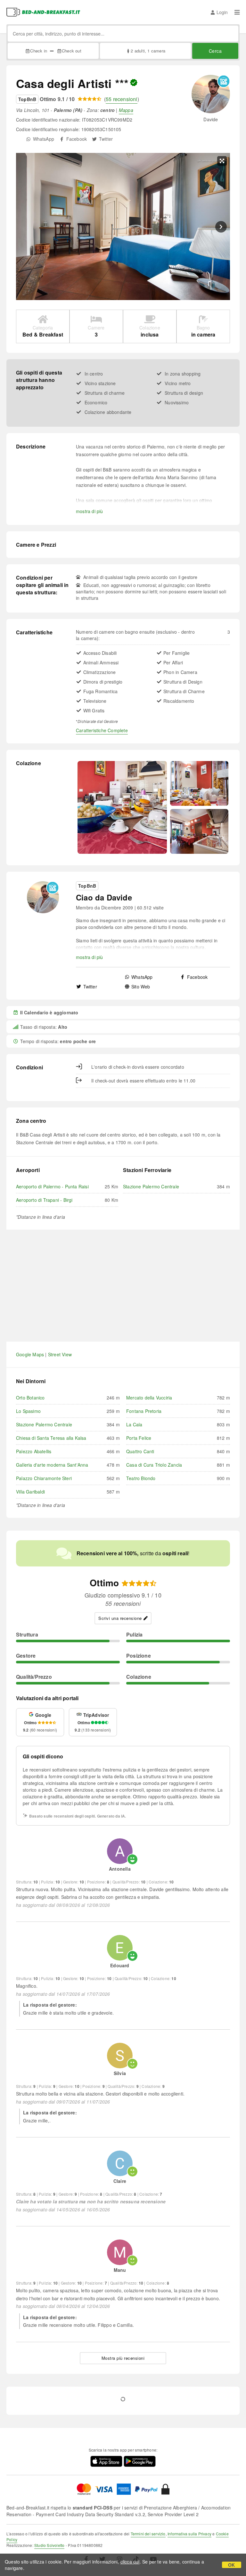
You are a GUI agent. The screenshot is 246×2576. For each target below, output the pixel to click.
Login (222, 12)
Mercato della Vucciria (149, 1398)
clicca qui (130, 2562)
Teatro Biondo (141, 1478)
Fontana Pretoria (144, 1411)
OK (231, 2565)
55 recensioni (122, 99)
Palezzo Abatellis (34, 1451)
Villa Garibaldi (30, 1492)
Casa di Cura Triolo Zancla (154, 1465)
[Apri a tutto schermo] (222, 161)
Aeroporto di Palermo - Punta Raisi (52, 1186)
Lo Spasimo (28, 1411)
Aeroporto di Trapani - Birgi (44, 1200)
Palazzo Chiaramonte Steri (44, 1478)
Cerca (215, 51)
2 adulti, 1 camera (148, 51)
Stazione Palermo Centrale (151, 1186)
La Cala (134, 1424)
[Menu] (237, 12)
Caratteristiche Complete (102, 730)
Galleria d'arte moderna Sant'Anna (52, 1465)
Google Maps (30, 1354)
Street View (60, 1354)
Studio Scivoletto (49, 2545)
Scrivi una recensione (120, 1618)
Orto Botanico (30, 1398)
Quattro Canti (140, 1451)
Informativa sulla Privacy (189, 2534)
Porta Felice (139, 1438)
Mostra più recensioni (123, 2358)
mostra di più (90, 511)
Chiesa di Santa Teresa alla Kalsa (51, 1438)
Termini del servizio (148, 2534)
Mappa (126, 110)
